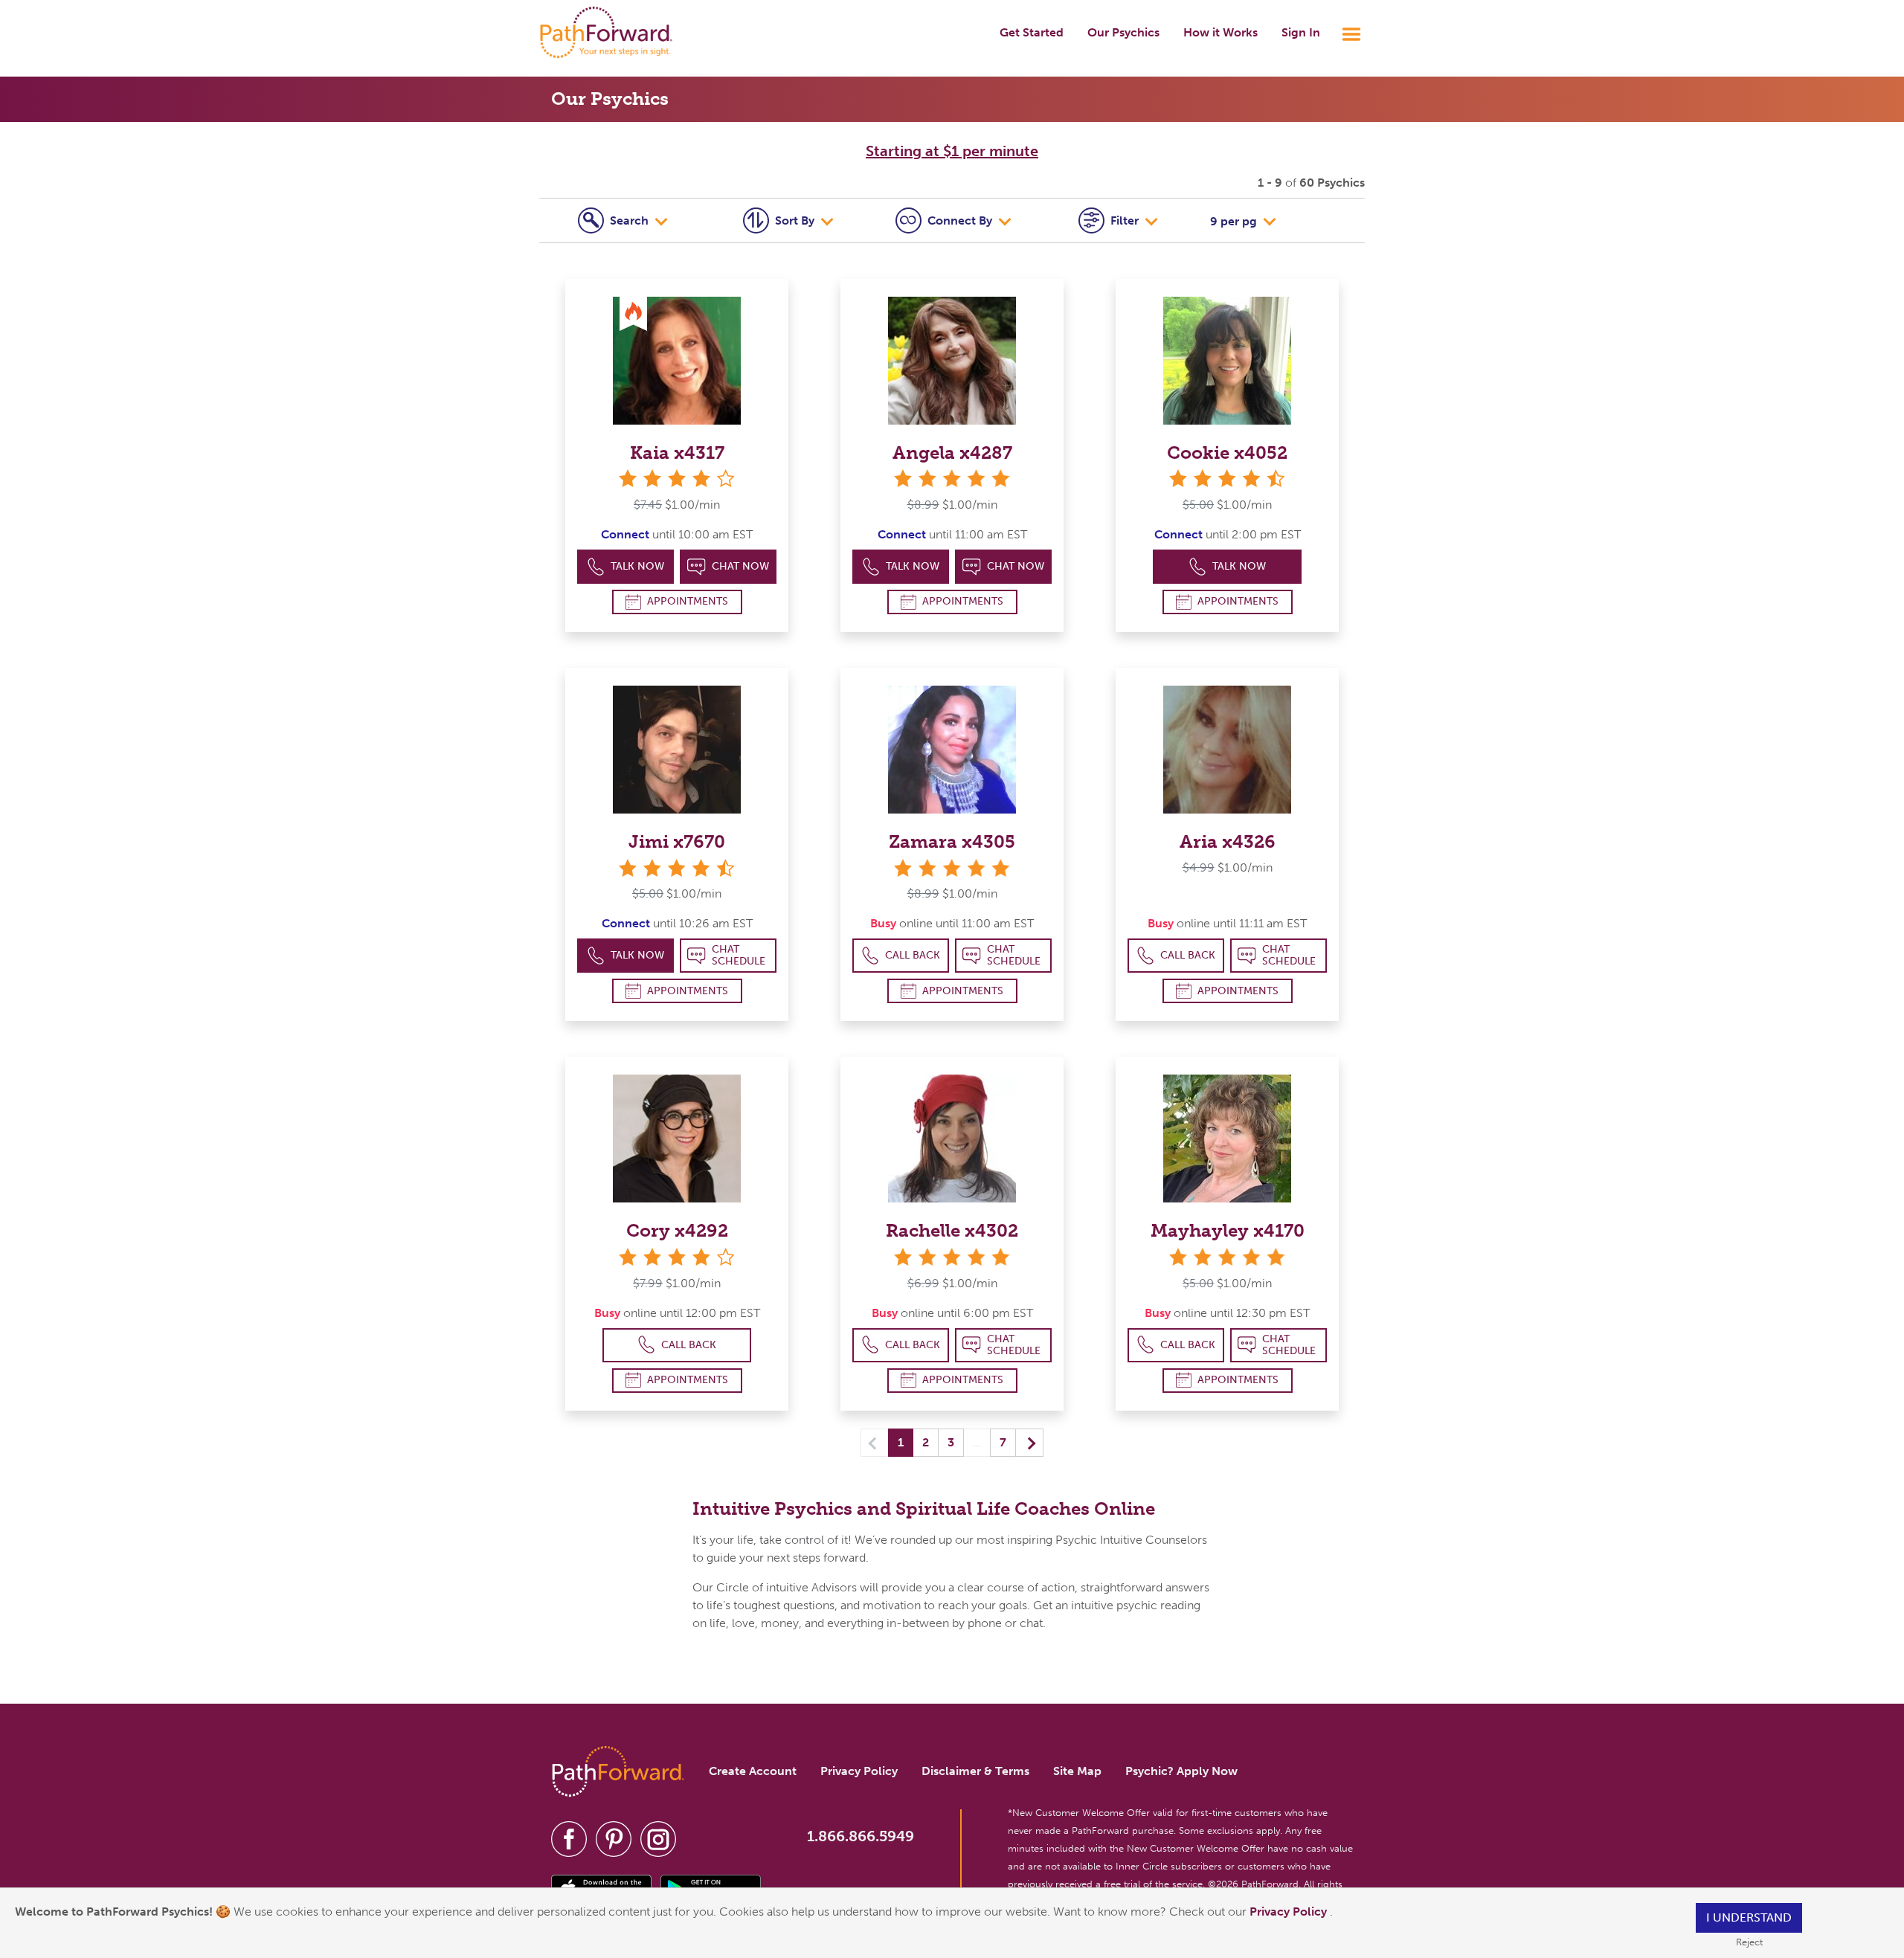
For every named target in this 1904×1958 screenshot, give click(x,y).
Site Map (1077, 1771)
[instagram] (658, 1839)
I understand (1749, 1917)
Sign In (1301, 32)
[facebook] (569, 1839)
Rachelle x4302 (952, 1230)
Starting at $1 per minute (952, 151)
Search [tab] (631, 220)
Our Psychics (1123, 32)
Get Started (1032, 32)
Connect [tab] (960, 220)
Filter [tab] (1126, 220)
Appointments (688, 601)
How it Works (1220, 32)
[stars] (952, 479)
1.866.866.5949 (861, 1836)
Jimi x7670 (677, 841)
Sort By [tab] (796, 220)
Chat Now (740, 566)
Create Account (753, 1771)
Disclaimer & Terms (975, 1771)
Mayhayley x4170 (1228, 1230)
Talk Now (637, 566)
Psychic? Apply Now (1181, 1771)
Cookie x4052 (1227, 453)
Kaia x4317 (677, 453)
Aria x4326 (1228, 841)
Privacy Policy (1290, 1912)
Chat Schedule (739, 955)
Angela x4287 (952, 453)
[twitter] (614, 1839)
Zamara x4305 (952, 841)
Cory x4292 (677, 1230)
